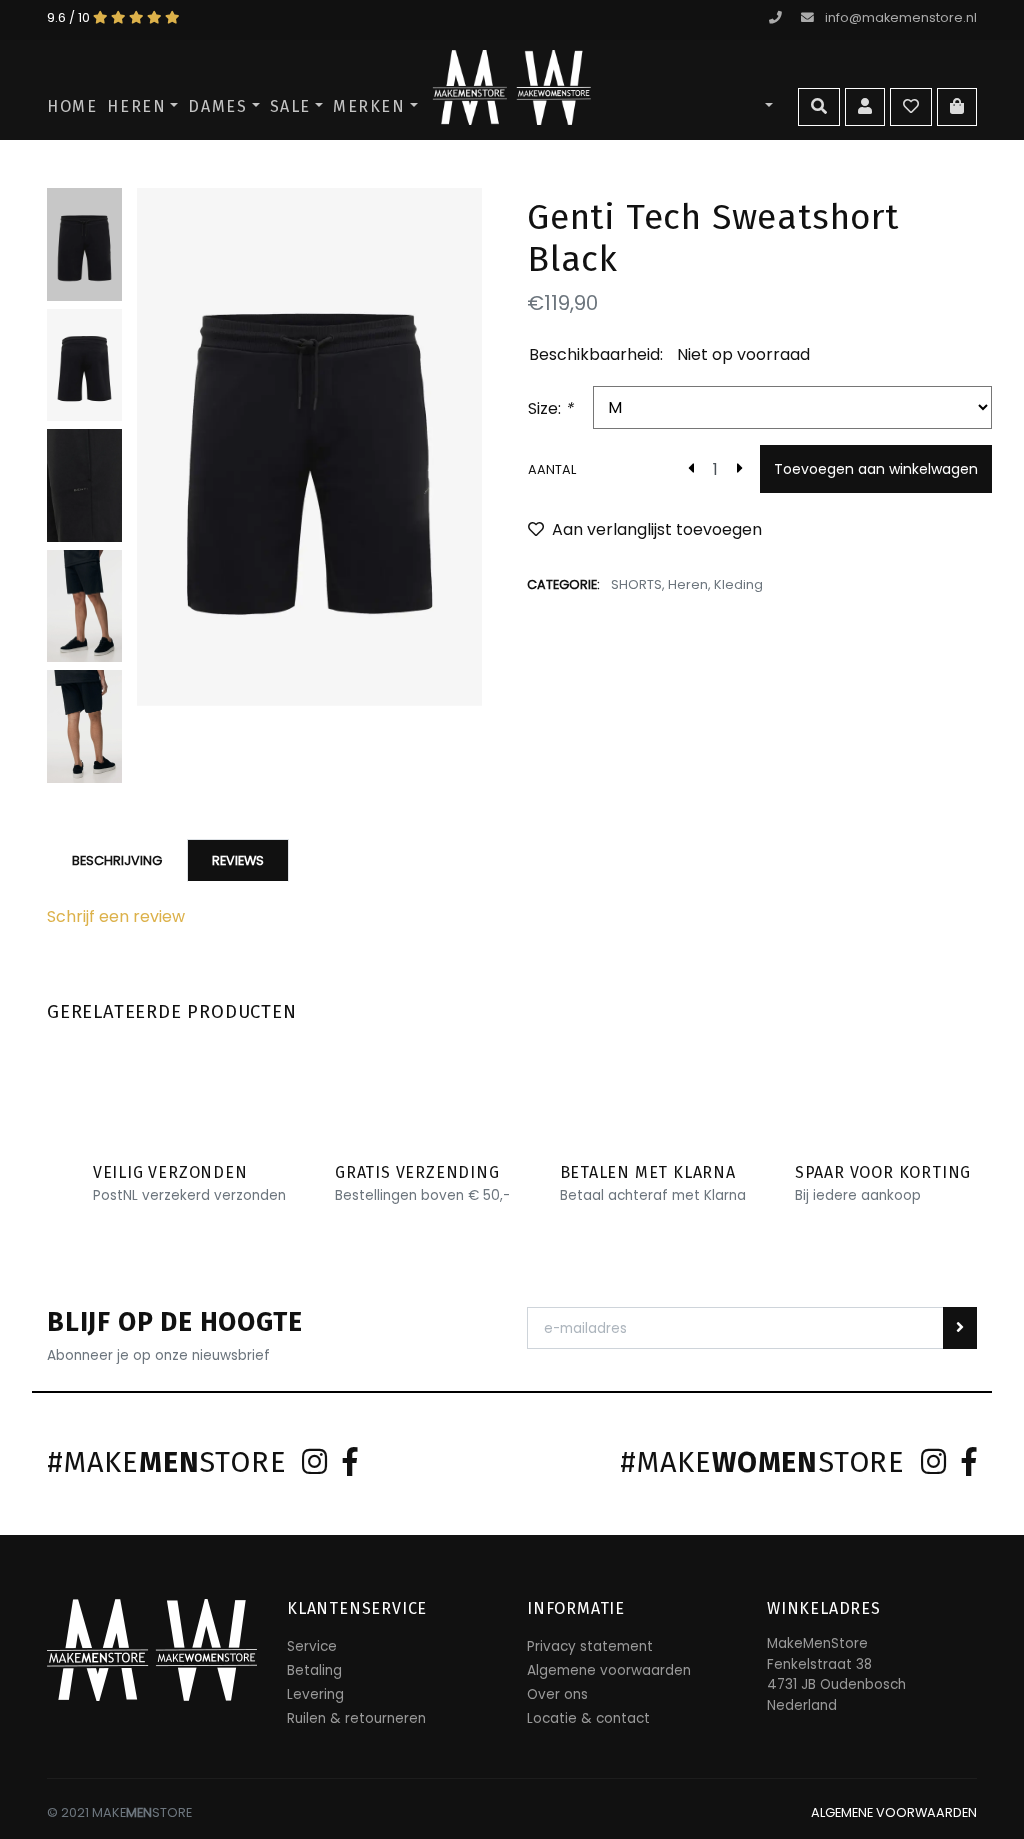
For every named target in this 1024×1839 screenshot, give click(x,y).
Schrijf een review (116, 916)
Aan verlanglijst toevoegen (657, 529)
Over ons (557, 1694)
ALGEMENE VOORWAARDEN (894, 1812)
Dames (217, 106)
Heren (136, 106)
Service (312, 1646)
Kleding (738, 584)
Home (72, 106)
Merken (369, 106)
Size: (550, 408)
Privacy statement (590, 1646)
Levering (315, 1694)
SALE (290, 106)
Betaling (314, 1670)
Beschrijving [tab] (117, 860)
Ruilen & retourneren (356, 1718)
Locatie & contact (588, 1718)
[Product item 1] (309, 447)
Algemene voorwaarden (609, 1670)
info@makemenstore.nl (901, 17)
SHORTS (636, 584)
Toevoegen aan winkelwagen (876, 469)
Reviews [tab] (238, 860)
